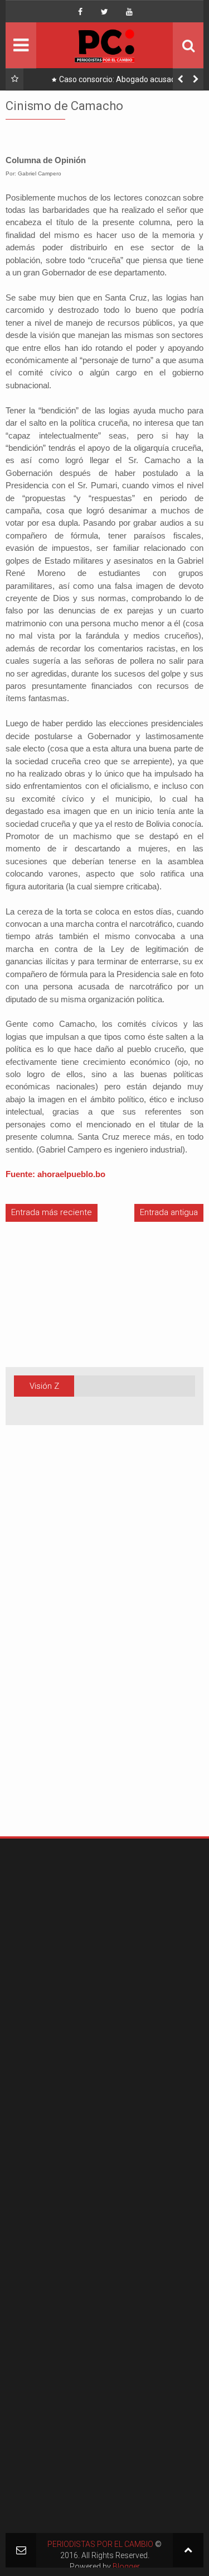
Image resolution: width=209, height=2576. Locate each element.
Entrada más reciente (52, 1212)
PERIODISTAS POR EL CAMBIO (100, 2544)
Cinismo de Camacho (64, 106)
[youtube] (129, 12)
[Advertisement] (39, 1648)
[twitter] (105, 12)
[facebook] (80, 12)
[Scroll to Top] (188, 2550)
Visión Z (44, 1386)
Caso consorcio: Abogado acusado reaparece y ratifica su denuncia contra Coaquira (116, 82)
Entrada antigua (169, 1212)
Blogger (126, 2567)
